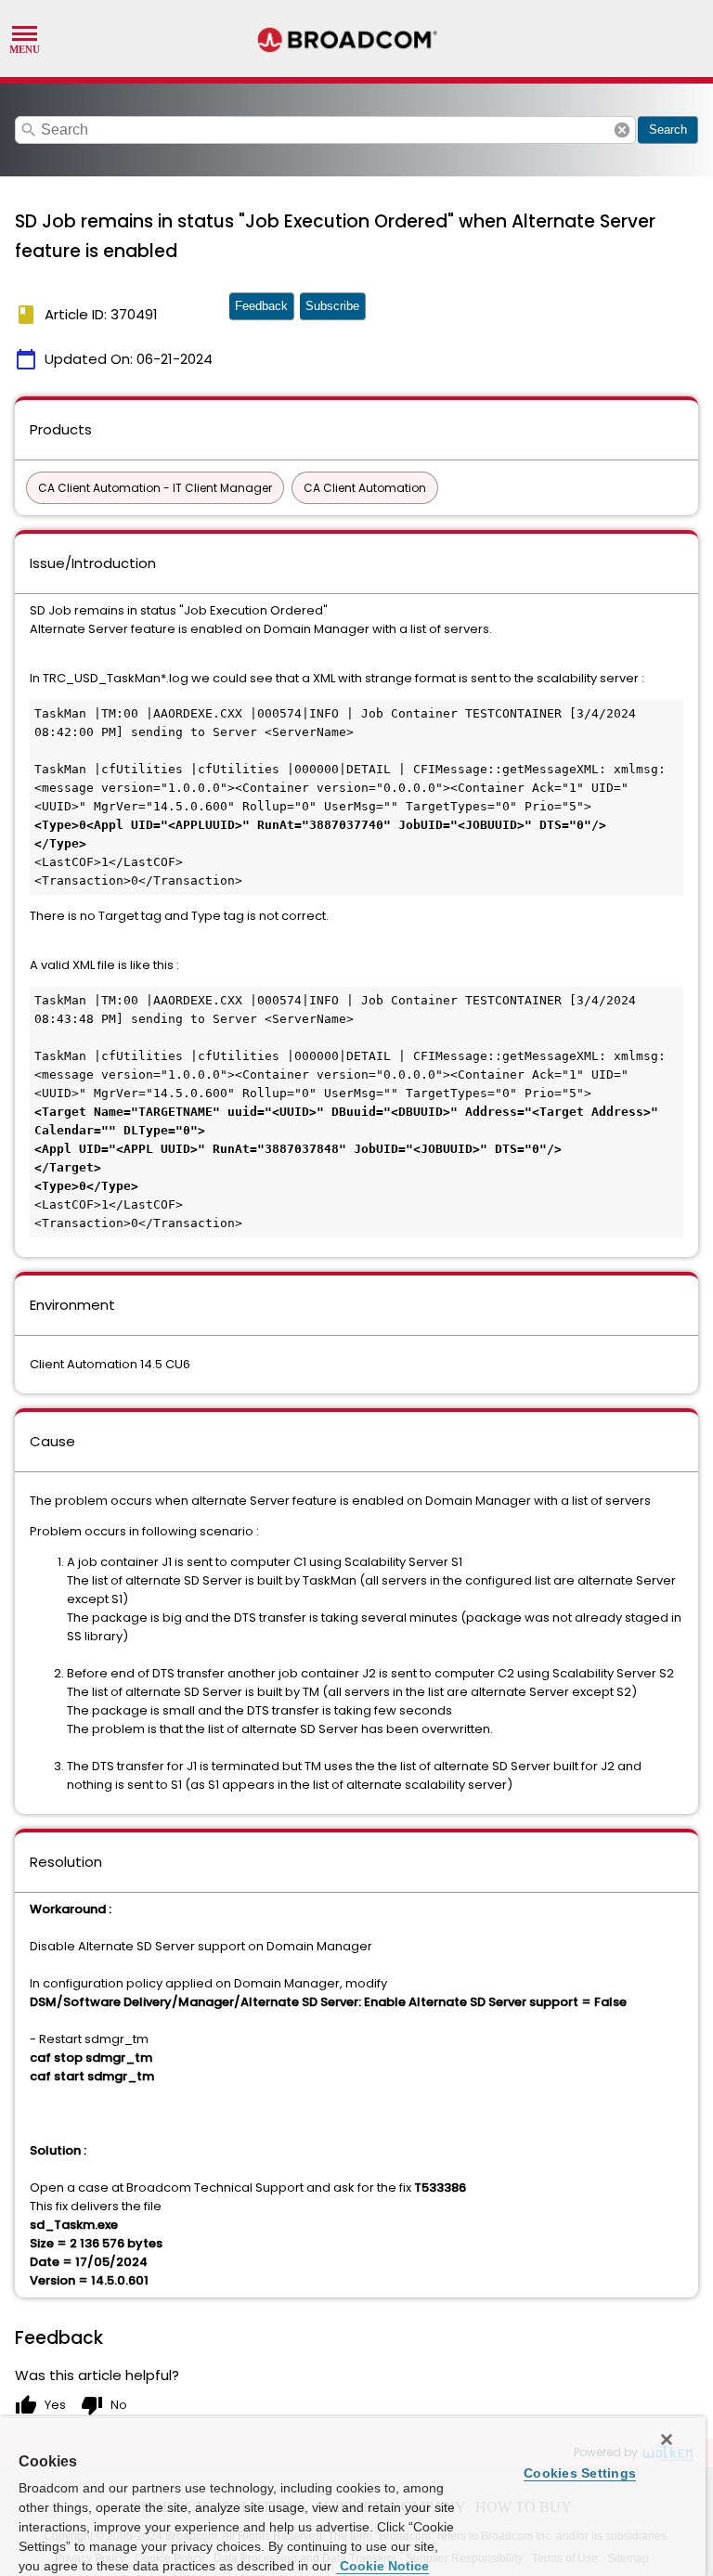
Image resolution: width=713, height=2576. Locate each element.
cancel (622, 130)
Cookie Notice (382, 2566)
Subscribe (332, 306)
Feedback (261, 306)
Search (668, 129)
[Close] (667, 2440)
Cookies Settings (580, 2473)
